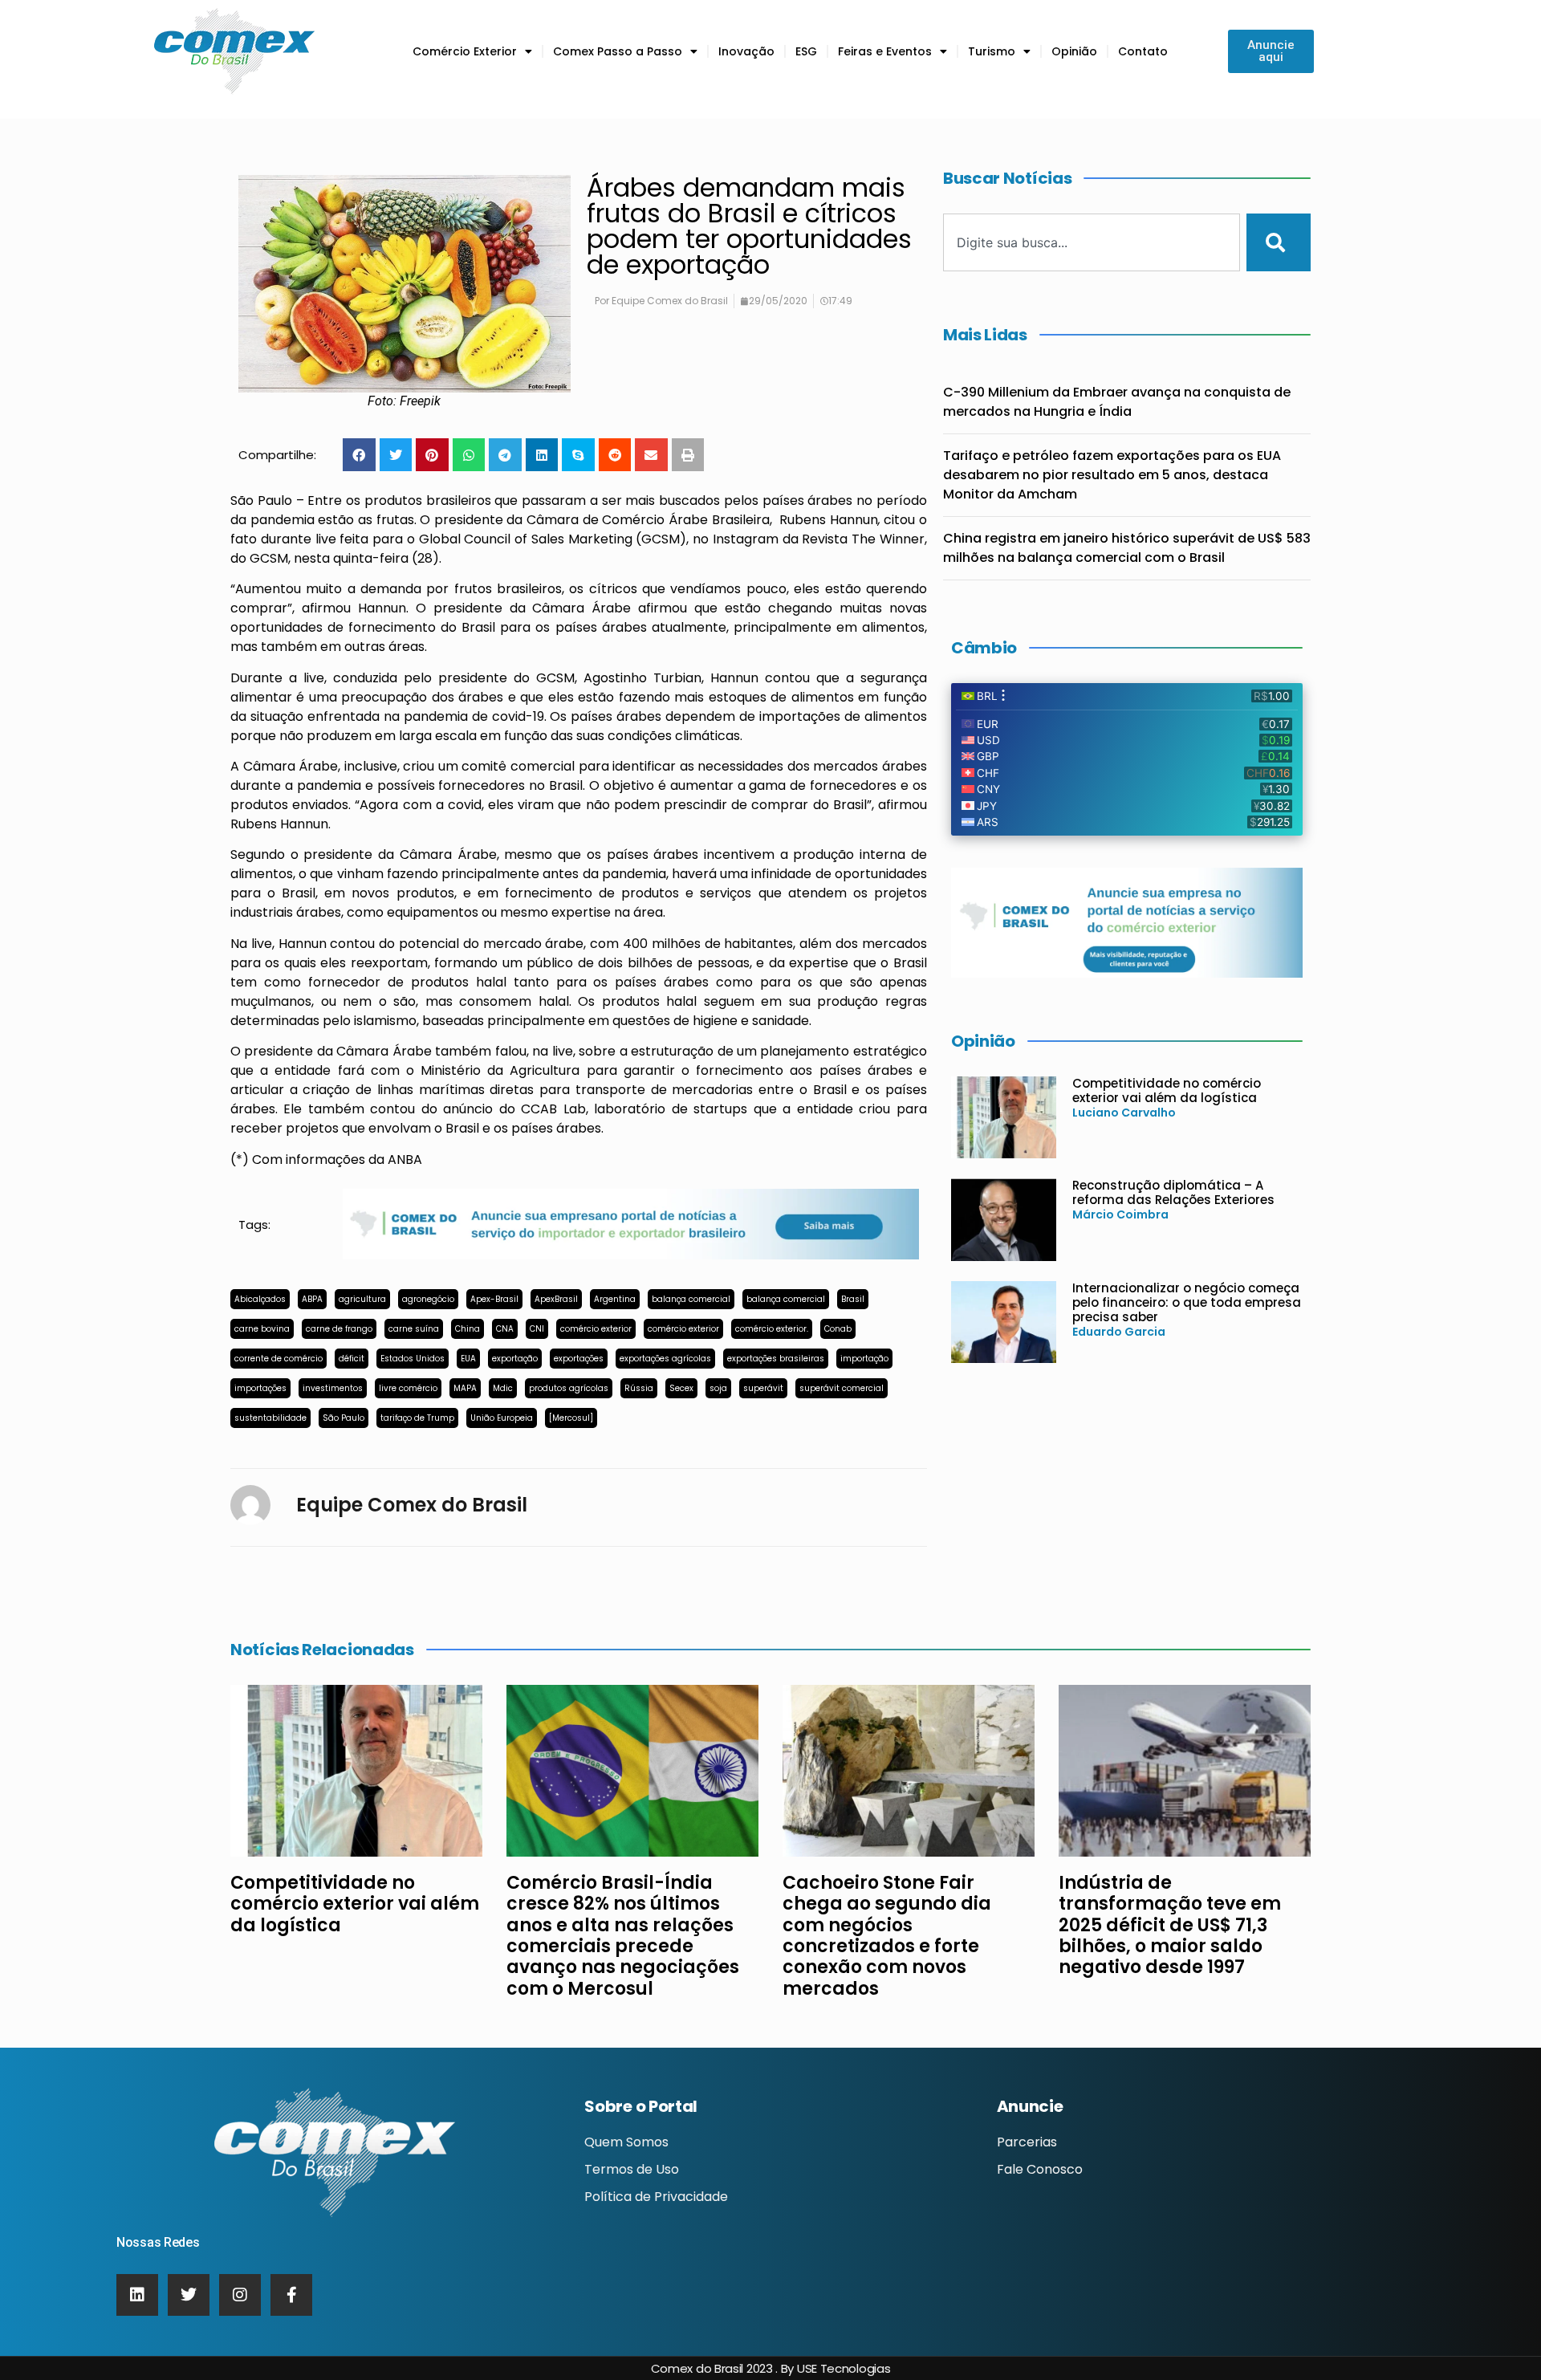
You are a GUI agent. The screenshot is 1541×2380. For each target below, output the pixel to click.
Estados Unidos (413, 1359)
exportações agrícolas (665, 1359)
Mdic (503, 1388)
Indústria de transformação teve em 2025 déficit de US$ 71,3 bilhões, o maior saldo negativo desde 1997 (1170, 1925)
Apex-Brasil (494, 1299)
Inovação (746, 51)
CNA (505, 1329)
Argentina (615, 1299)
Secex (681, 1388)
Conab (838, 1329)
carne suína (414, 1329)
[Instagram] (240, 2295)
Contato (1143, 51)
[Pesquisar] (1279, 242)
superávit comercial (842, 1388)
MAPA (465, 1388)
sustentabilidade (270, 1418)
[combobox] (1092, 242)
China (468, 1329)
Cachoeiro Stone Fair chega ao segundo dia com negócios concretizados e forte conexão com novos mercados (887, 1936)
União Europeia (502, 1418)
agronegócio (428, 1299)
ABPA (312, 1299)
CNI (537, 1329)
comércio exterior (596, 1329)
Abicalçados (260, 1299)
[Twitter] (189, 2295)
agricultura (362, 1299)
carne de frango (339, 1329)
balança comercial (691, 1299)
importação (864, 1359)
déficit (352, 1359)
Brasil (853, 1299)
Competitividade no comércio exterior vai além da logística (1167, 1090)
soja (718, 1388)
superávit (763, 1388)
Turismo (992, 51)
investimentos (333, 1388)
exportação (515, 1359)
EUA (468, 1359)
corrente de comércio (279, 1359)
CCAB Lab (553, 1109)
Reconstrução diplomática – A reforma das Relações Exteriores (1173, 1192)
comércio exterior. (772, 1329)
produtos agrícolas (569, 1388)
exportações (579, 1359)
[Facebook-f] (291, 2295)
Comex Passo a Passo (618, 51)
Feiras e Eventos (885, 51)
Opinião (1074, 51)
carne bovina (262, 1329)
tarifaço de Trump (417, 1418)
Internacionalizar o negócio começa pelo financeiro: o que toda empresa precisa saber (1187, 1302)
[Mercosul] (571, 1418)
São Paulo (344, 1418)
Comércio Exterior (465, 51)
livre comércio (408, 1388)
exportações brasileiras (776, 1359)
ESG (806, 51)
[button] (359, 455)
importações (260, 1388)
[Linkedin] (137, 2295)
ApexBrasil (556, 1299)
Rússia (639, 1388)
